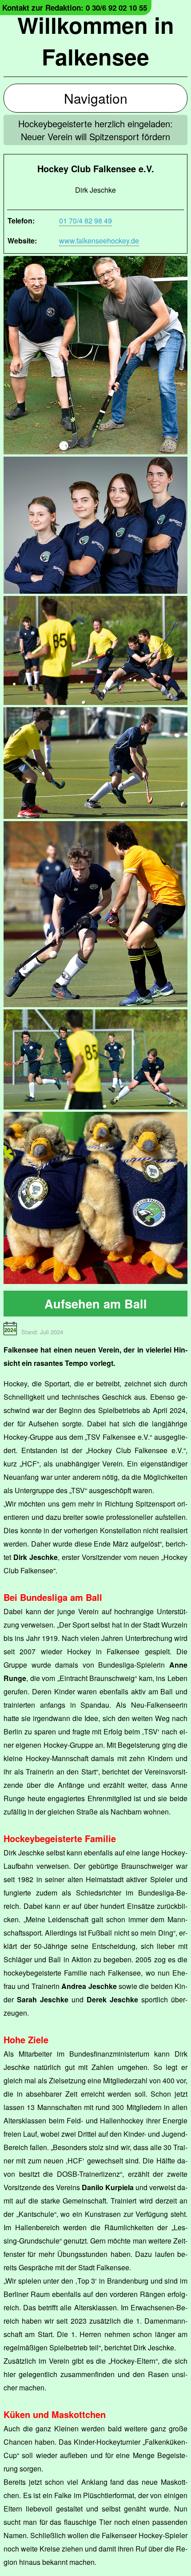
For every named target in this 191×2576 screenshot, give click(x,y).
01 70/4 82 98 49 (86, 221)
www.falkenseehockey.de (99, 241)
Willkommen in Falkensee (96, 41)
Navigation (96, 98)
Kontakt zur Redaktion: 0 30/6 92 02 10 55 (75, 8)
